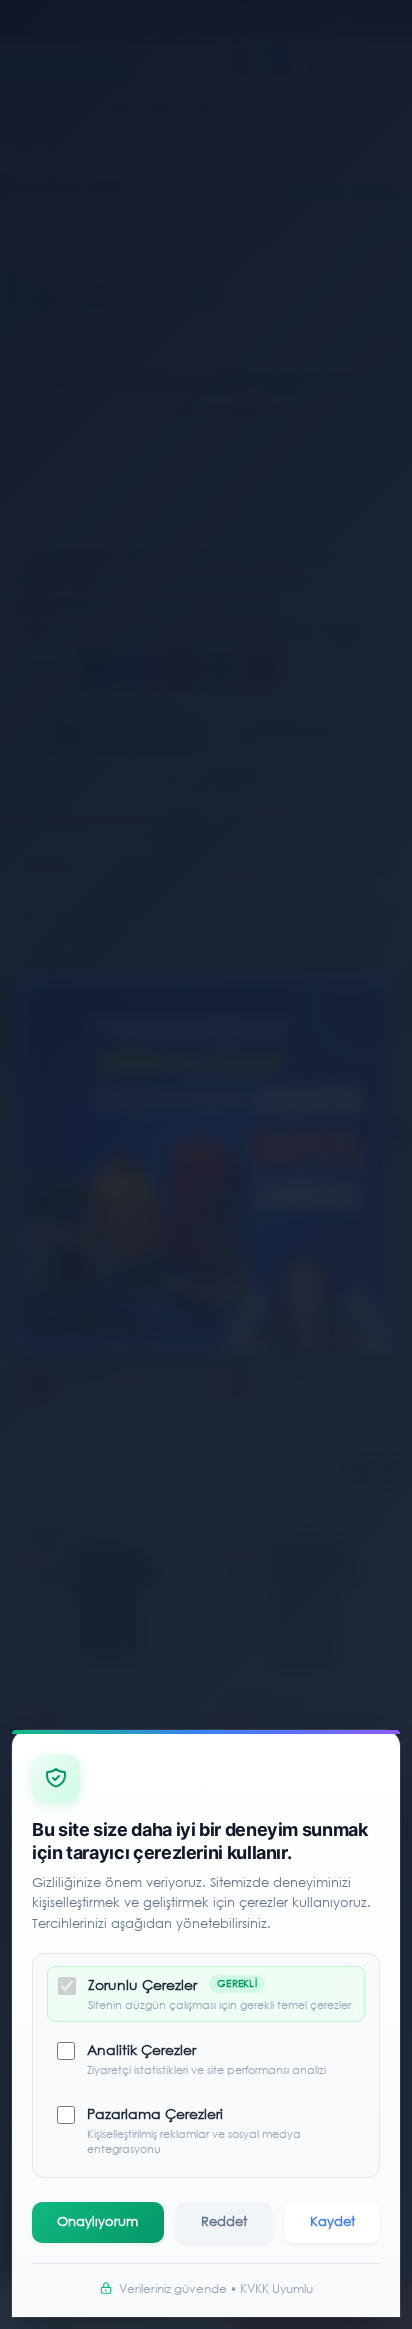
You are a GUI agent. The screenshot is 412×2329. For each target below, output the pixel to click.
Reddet (224, 2221)
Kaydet (332, 2221)
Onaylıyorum (97, 2221)
